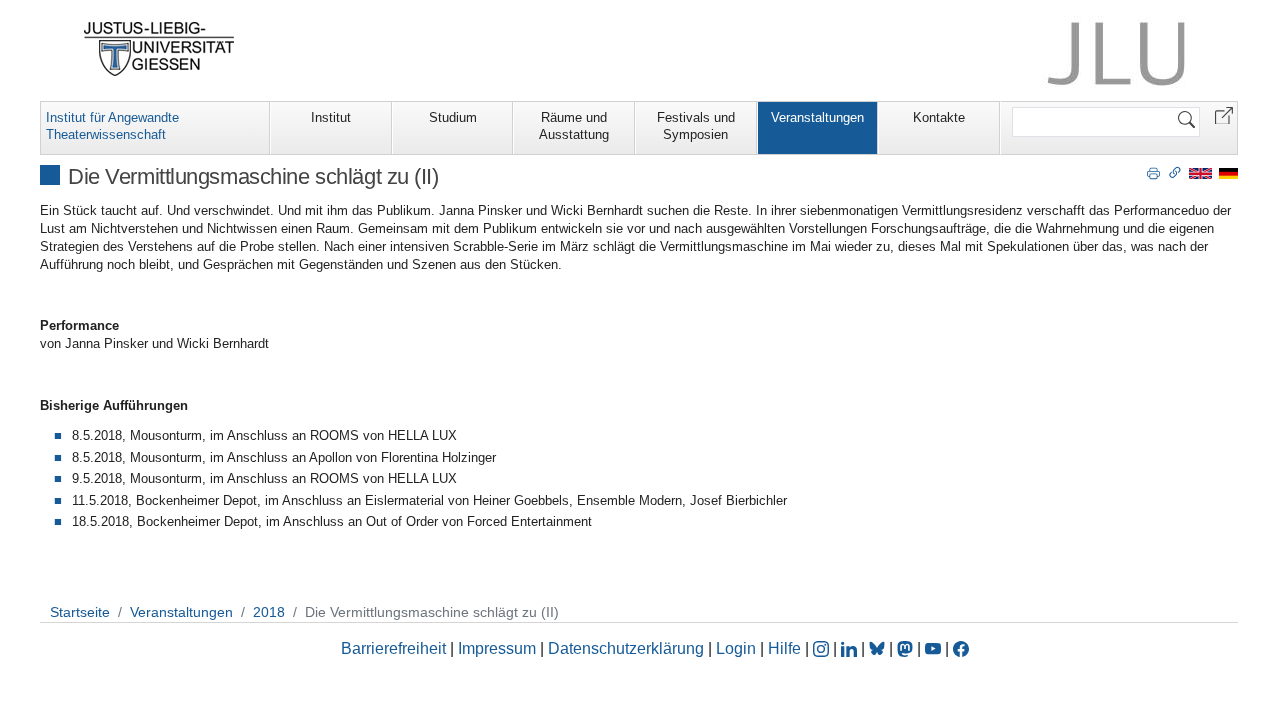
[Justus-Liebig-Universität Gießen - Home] (159, 49)
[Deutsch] (1228, 172)
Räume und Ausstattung (574, 126)
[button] (1224, 114)
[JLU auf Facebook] (961, 648)
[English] (1200, 172)
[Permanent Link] (1175, 172)
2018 (269, 612)
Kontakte (939, 117)
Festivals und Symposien (696, 126)
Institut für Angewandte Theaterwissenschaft (112, 126)
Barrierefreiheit (393, 648)
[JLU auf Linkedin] (851, 648)
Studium (453, 117)
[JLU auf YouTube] (933, 648)
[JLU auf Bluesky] (879, 648)
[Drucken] (1153, 172)
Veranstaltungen (817, 117)
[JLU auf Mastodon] (907, 648)
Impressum (497, 648)
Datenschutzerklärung (626, 648)
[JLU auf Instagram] (823, 648)
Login (738, 648)
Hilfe (784, 648)
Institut (331, 117)
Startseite (80, 612)
